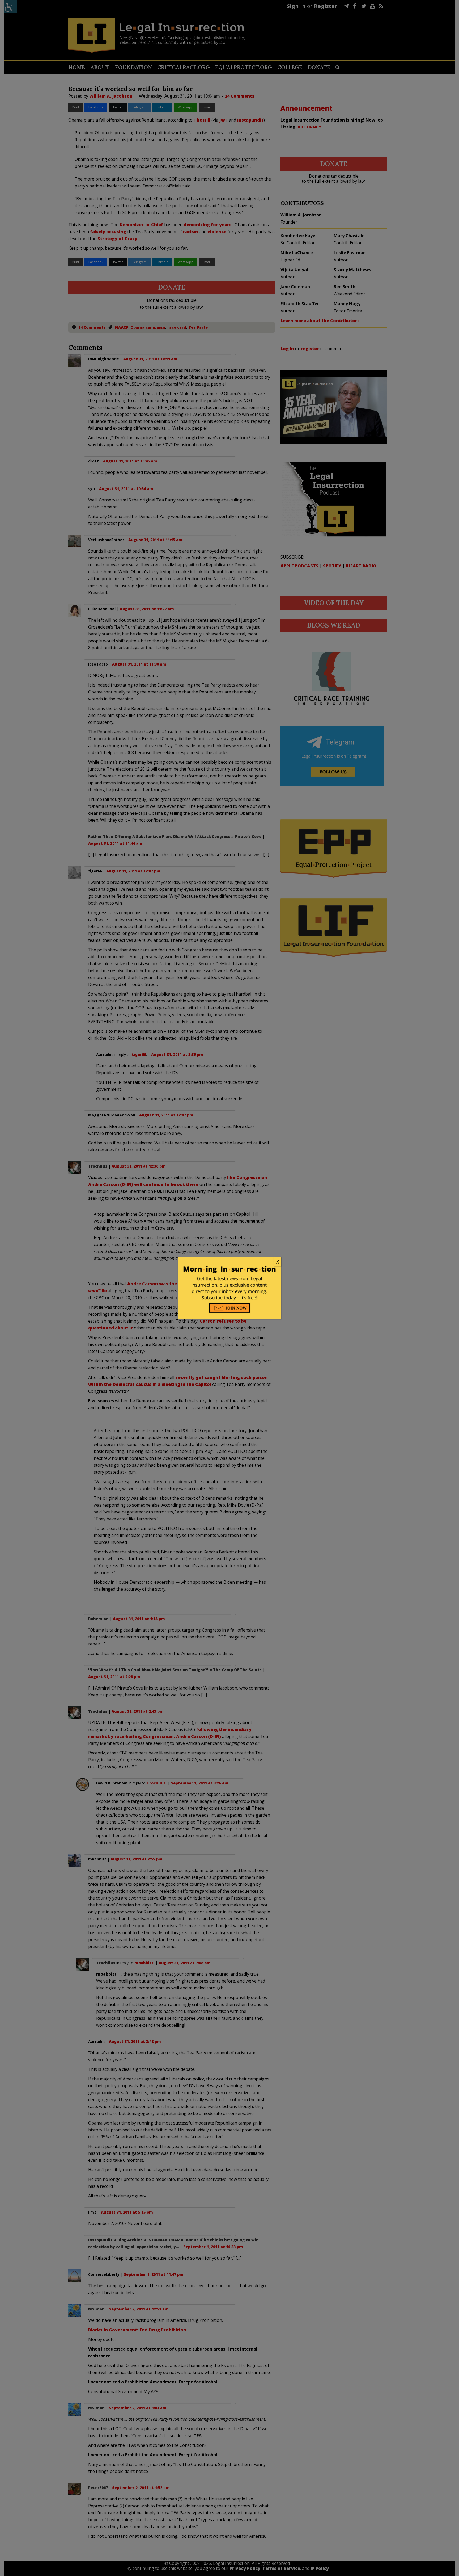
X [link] (278, 1262)
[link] (229, 1262)
